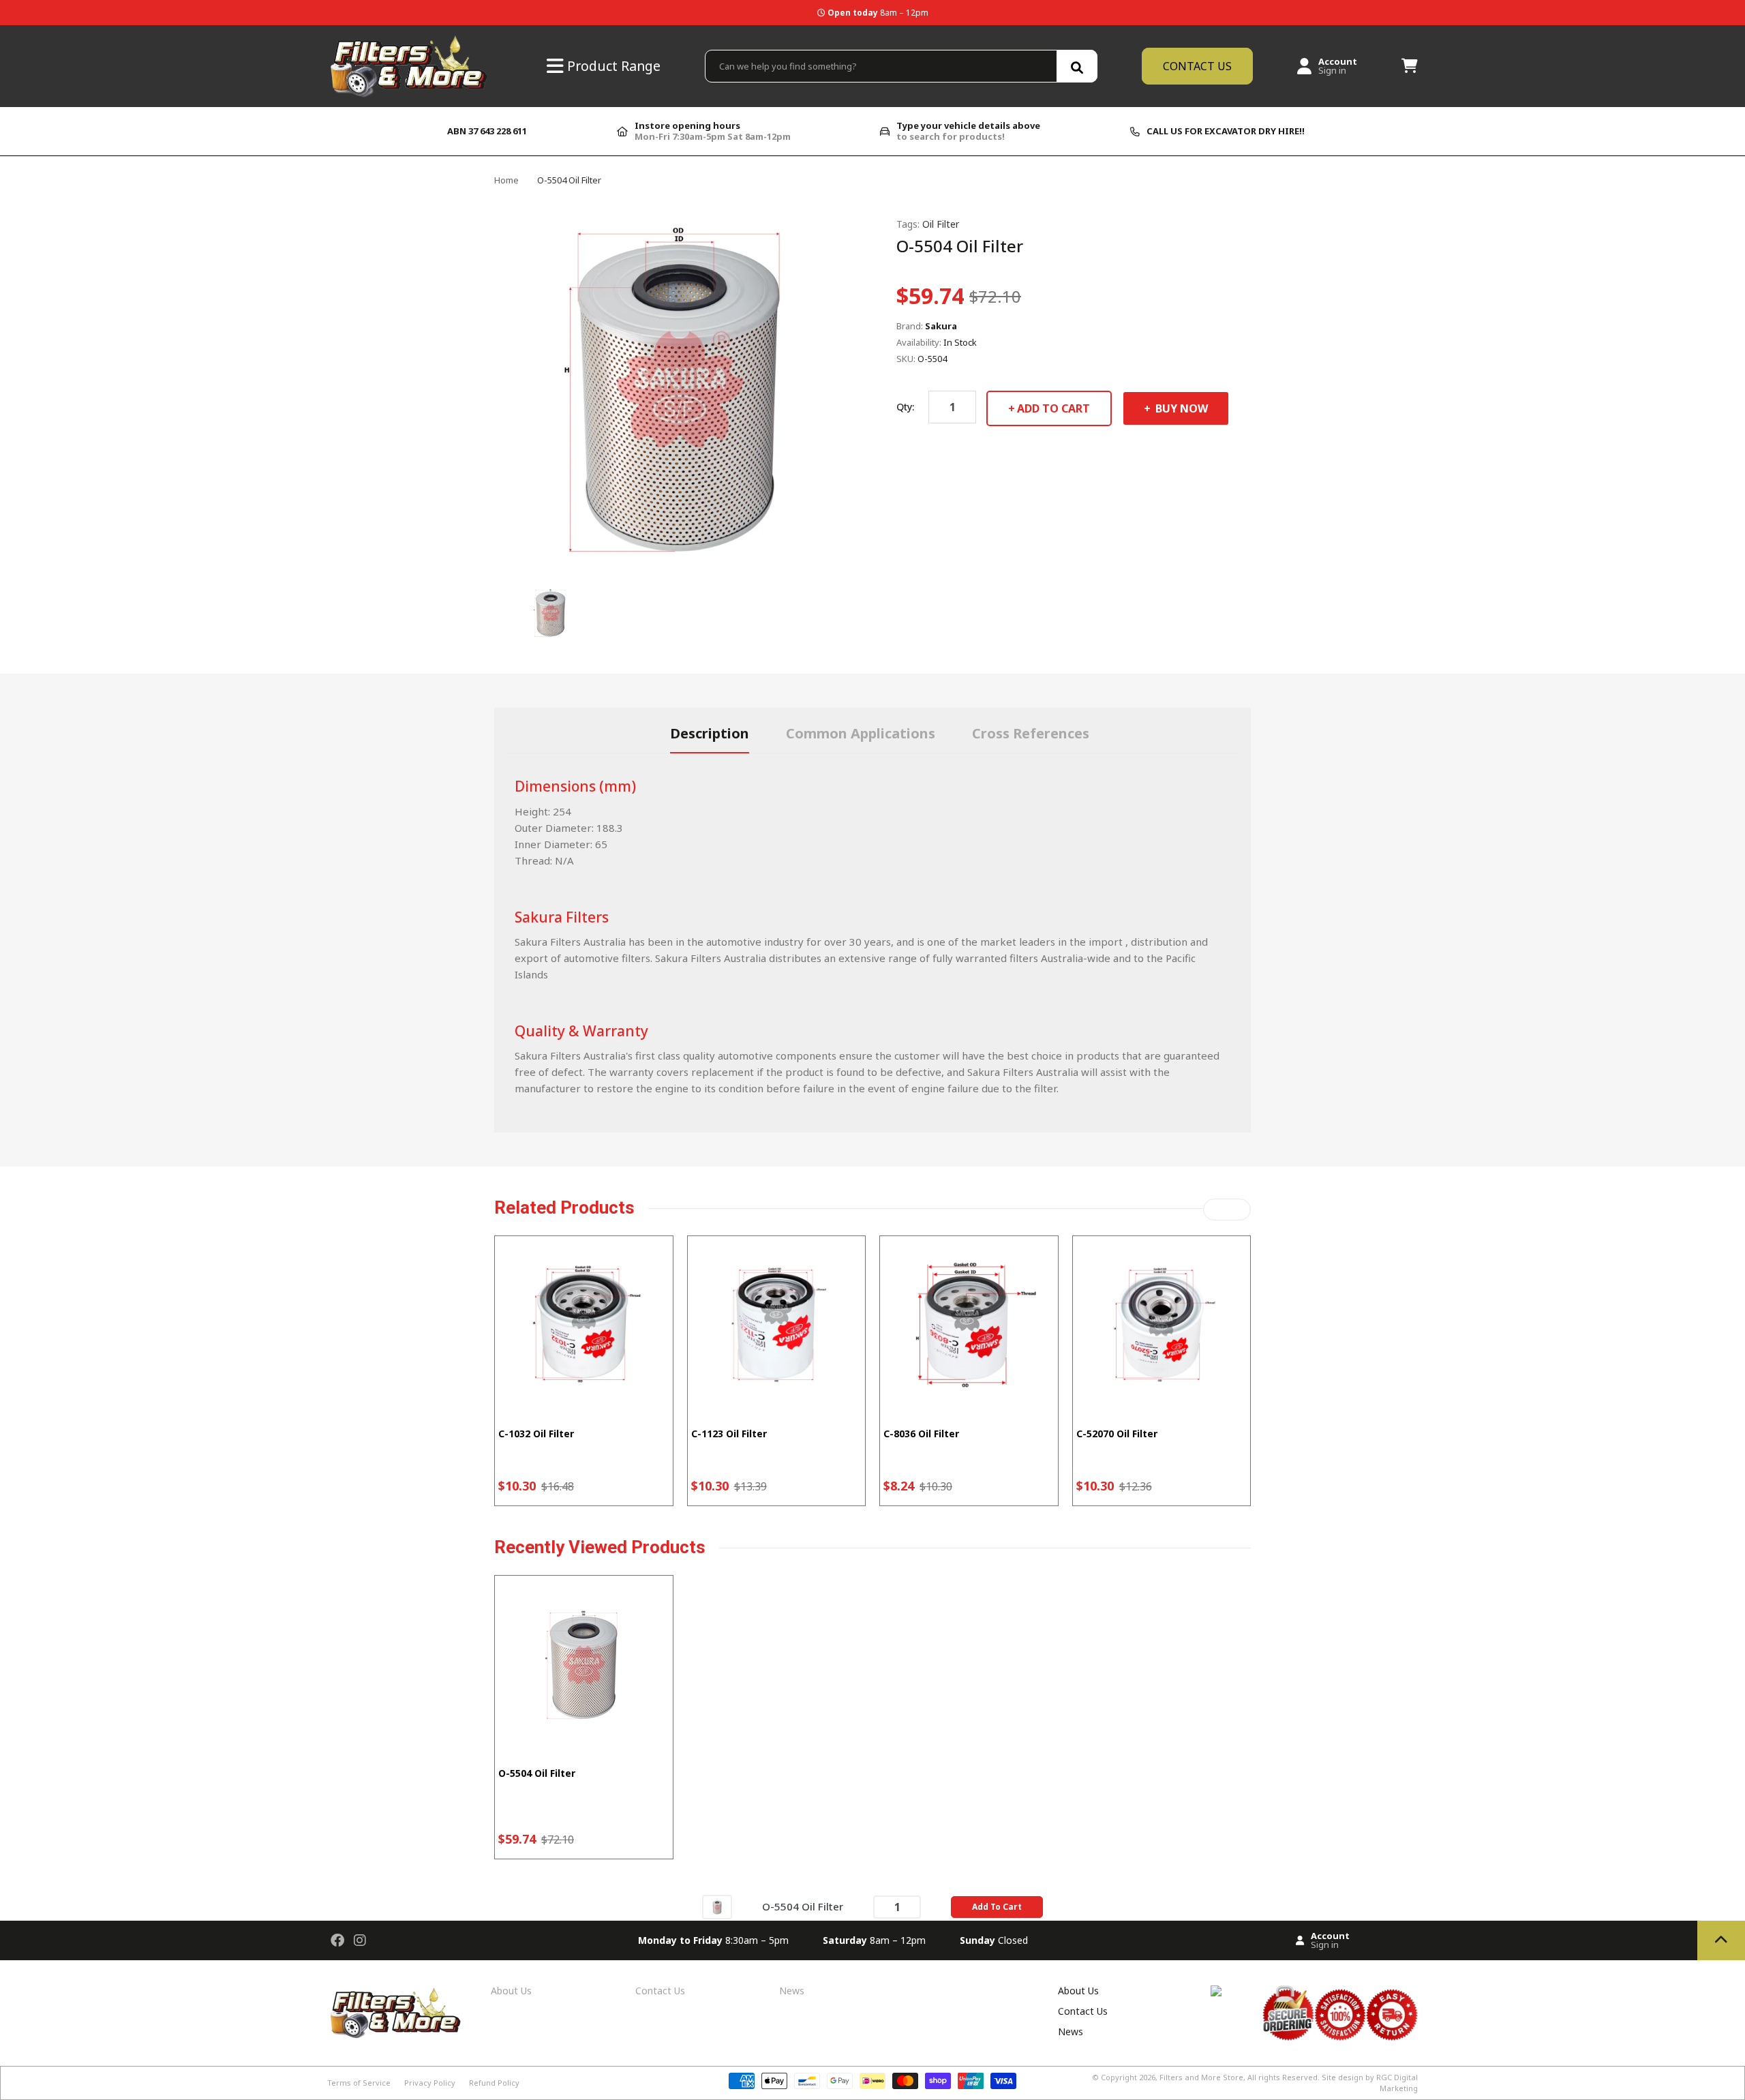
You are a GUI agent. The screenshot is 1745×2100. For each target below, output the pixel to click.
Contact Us (660, 1991)
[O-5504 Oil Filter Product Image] (550, 612)
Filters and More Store (1201, 2077)
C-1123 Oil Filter (729, 1434)
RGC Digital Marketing (1397, 2083)
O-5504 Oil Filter (537, 1773)
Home (506, 180)
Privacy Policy (430, 2083)
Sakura (941, 326)
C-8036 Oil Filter (921, 1434)
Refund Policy (494, 2083)
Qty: (905, 407)
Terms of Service (359, 2083)
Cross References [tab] (1031, 733)
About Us (511, 1991)
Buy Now (1180, 408)
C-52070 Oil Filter (1117, 1434)
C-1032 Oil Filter (536, 1434)
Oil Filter (941, 224)
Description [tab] (710, 733)
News (792, 1991)
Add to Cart (1053, 408)
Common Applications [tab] (861, 733)
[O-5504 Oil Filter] (717, 1906)
